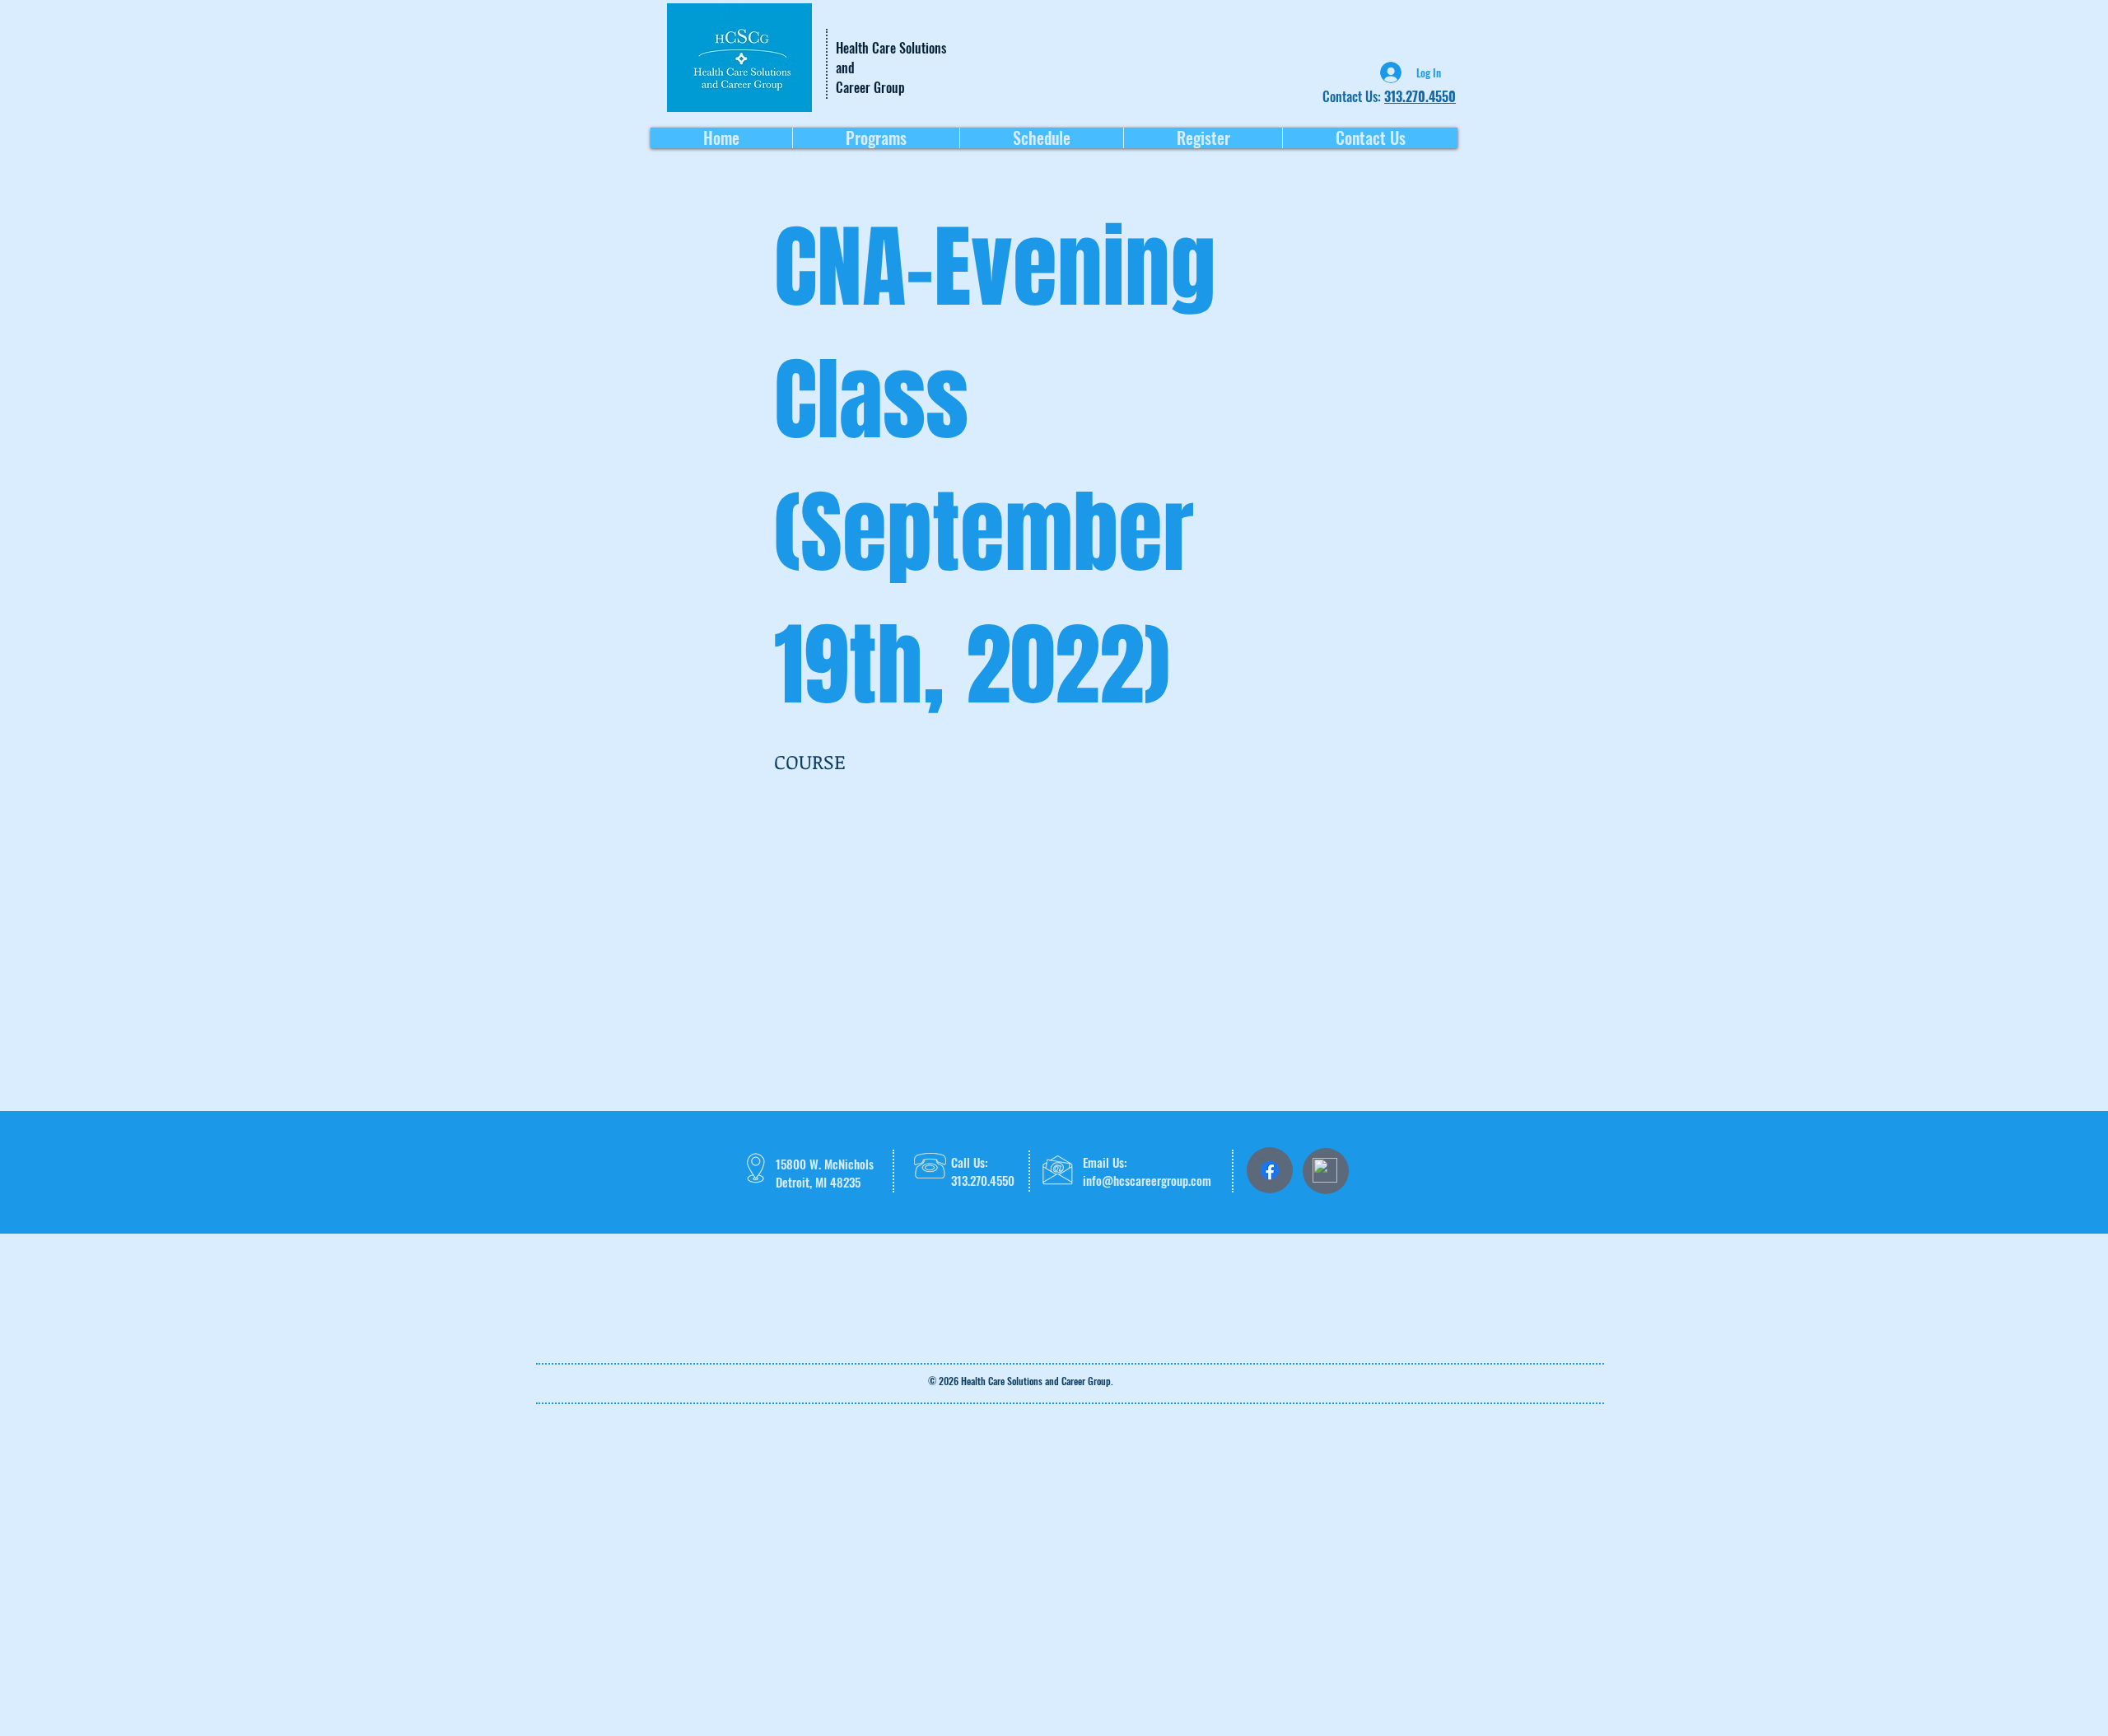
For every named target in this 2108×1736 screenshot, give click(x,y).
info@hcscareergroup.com (1147, 1180)
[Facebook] (1270, 1170)
